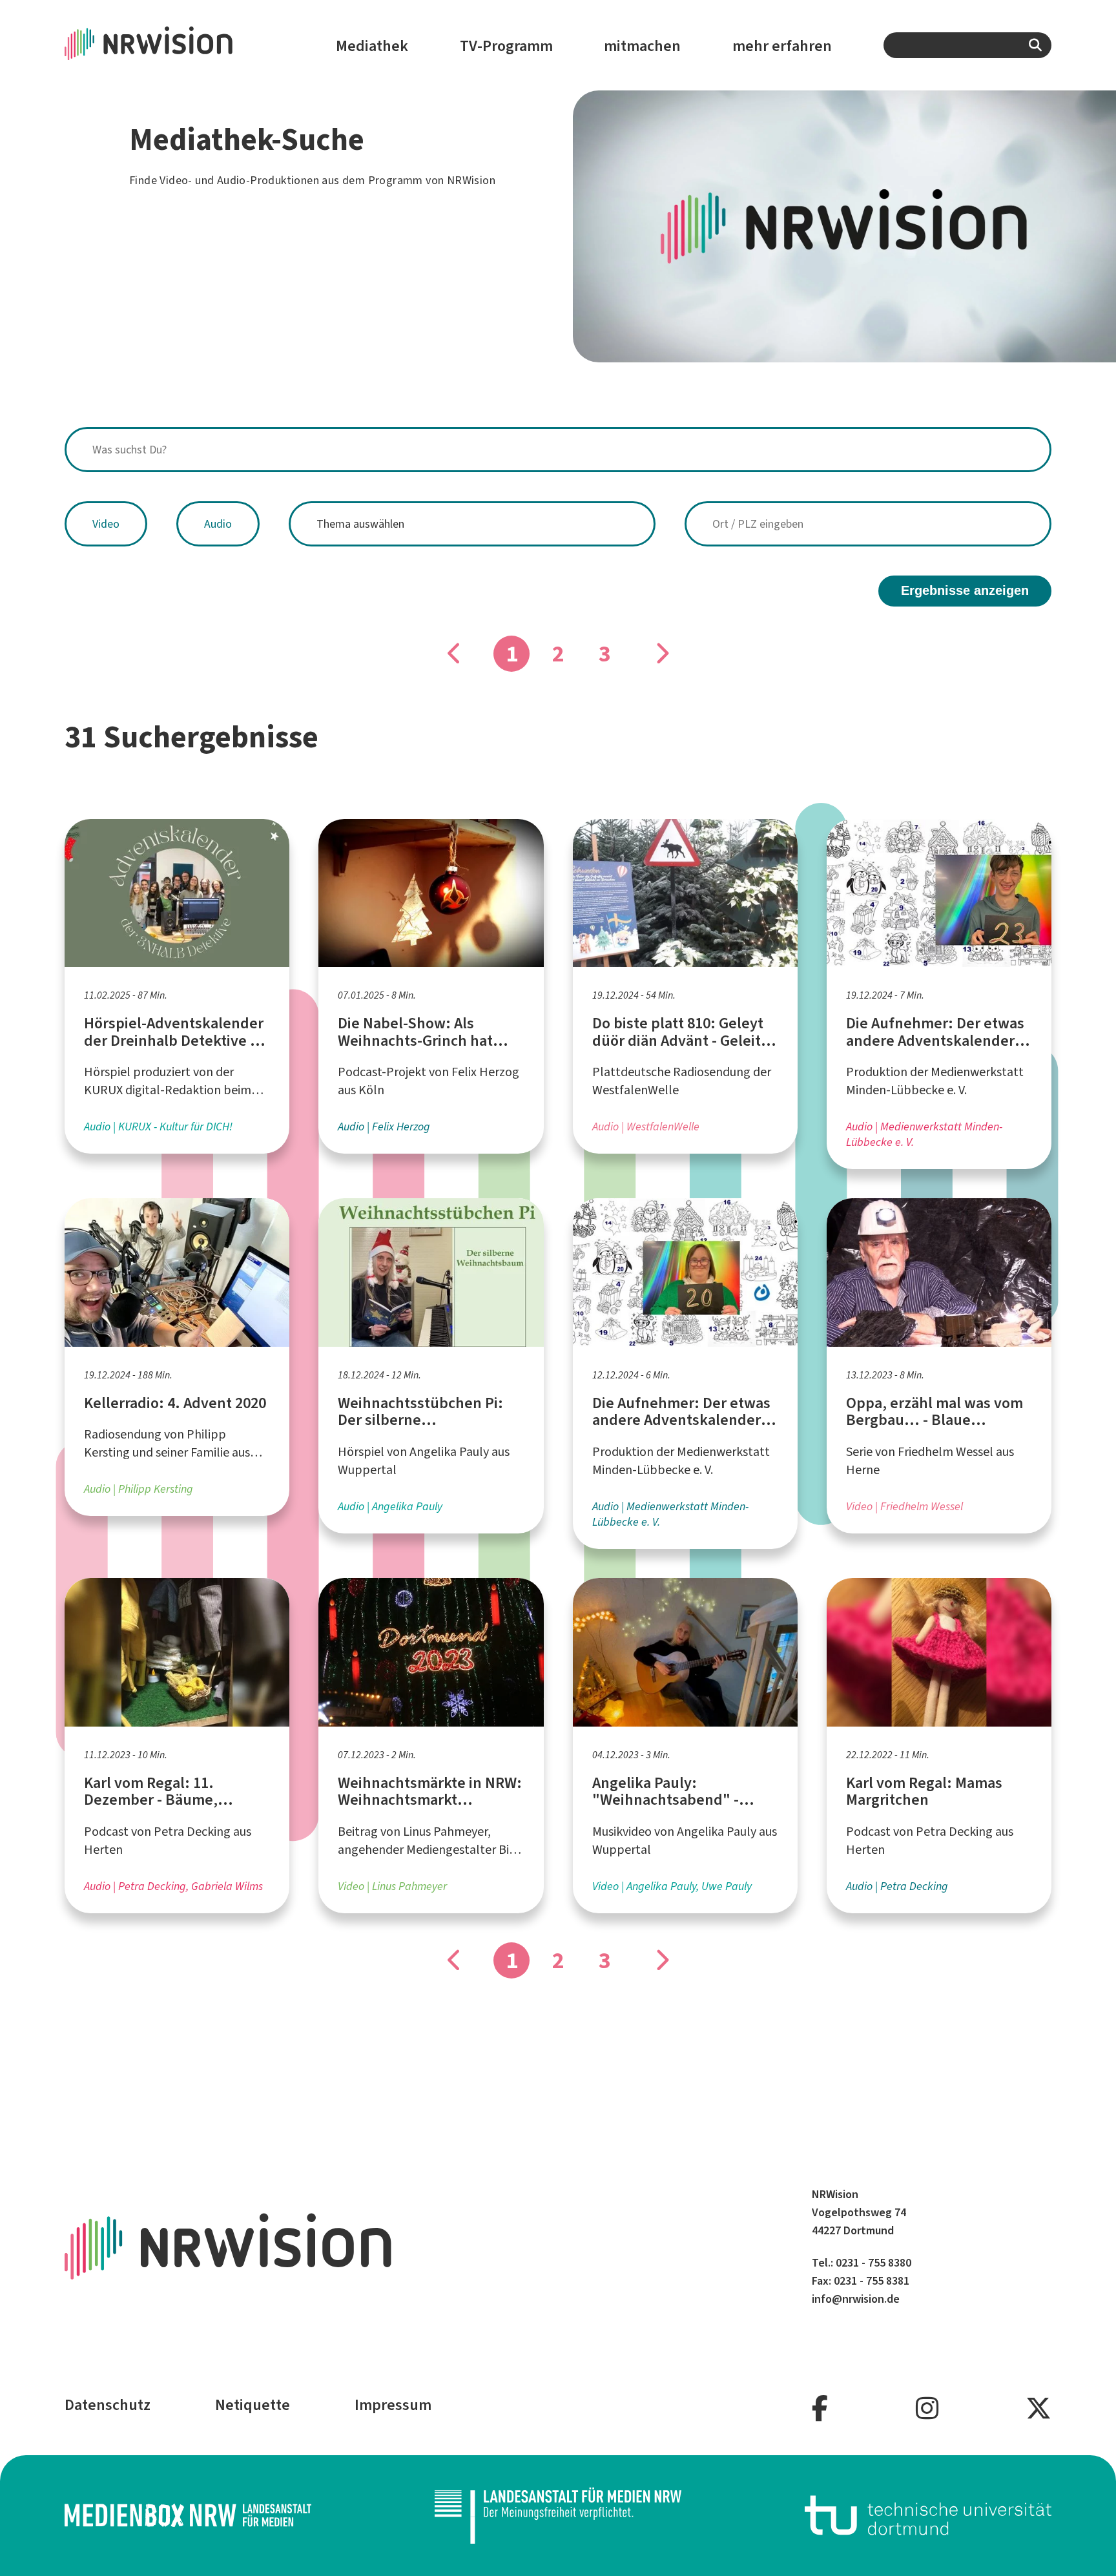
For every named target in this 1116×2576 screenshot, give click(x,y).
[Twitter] (1038, 2409)
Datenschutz (108, 2405)
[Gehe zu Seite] (661, 654)
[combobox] (967, 45)
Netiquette (253, 2405)
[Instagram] (927, 2409)
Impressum (393, 2405)
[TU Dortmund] (928, 2516)
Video (106, 524)
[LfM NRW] (558, 2516)
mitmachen (642, 46)
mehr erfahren (782, 46)
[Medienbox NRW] (188, 2516)
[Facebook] (820, 2409)
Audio (218, 524)
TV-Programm (506, 46)
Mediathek (372, 46)
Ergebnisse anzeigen (965, 590)
